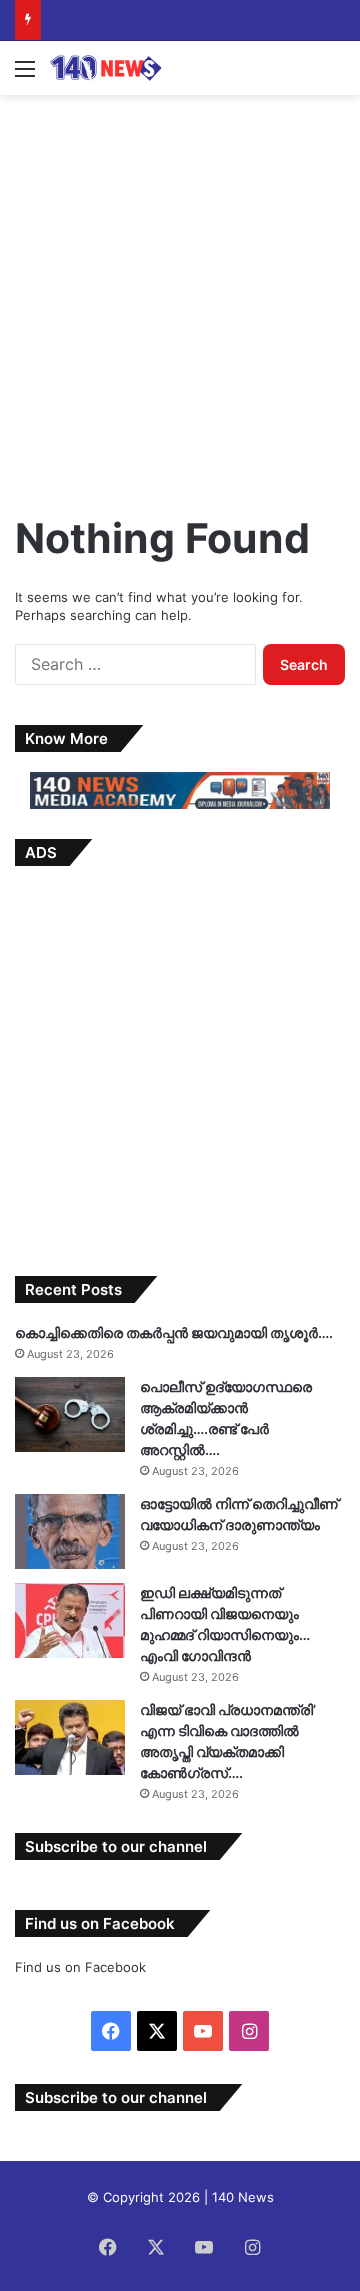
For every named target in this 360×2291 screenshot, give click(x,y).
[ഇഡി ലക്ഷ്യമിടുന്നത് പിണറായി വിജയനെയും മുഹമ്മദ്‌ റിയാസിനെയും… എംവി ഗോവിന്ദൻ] (70, 1620)
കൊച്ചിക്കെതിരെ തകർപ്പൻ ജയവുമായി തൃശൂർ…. (174, 1332)
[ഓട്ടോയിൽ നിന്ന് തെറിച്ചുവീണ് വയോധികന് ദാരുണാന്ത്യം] (70, 1531)
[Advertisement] (180, 295)
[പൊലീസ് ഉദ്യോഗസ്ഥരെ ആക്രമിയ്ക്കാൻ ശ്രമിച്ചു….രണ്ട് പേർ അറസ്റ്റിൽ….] (70, 1414)
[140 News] (130, 68)
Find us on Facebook (80, 1967)
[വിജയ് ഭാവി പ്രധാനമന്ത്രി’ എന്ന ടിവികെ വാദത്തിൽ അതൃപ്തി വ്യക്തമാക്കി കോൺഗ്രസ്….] (70, 1737)
